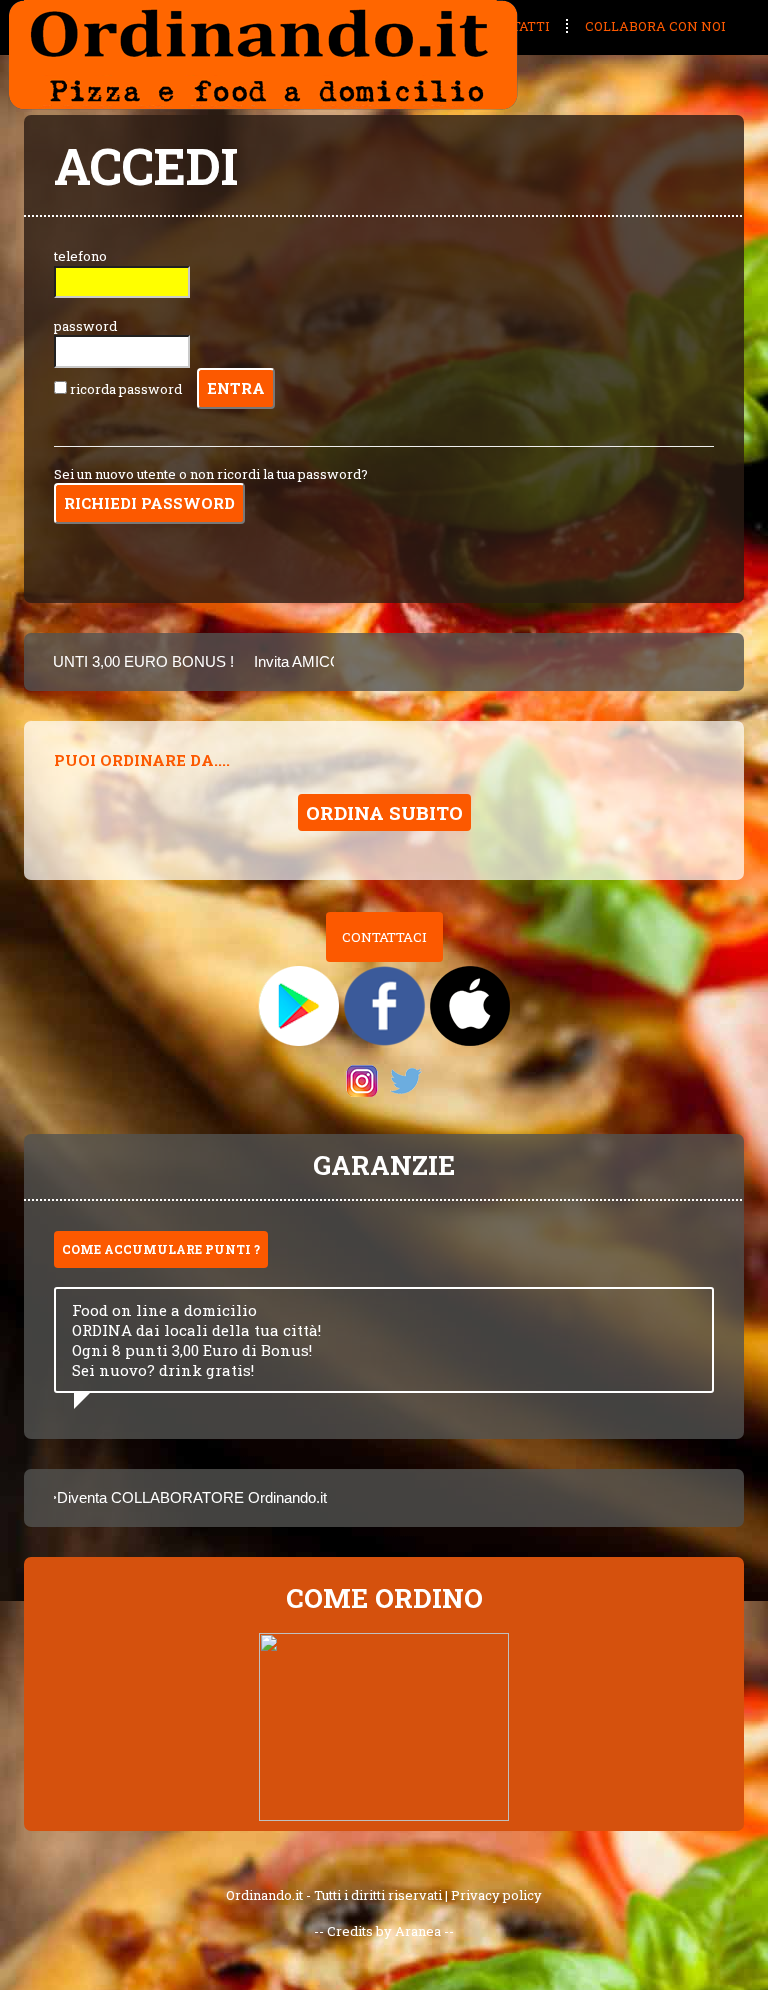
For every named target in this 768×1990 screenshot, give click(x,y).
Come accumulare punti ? (161, 1249)
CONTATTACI (384, 937)
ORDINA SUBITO (384, 812)
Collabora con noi (655, 26)
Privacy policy (496, 1895)
